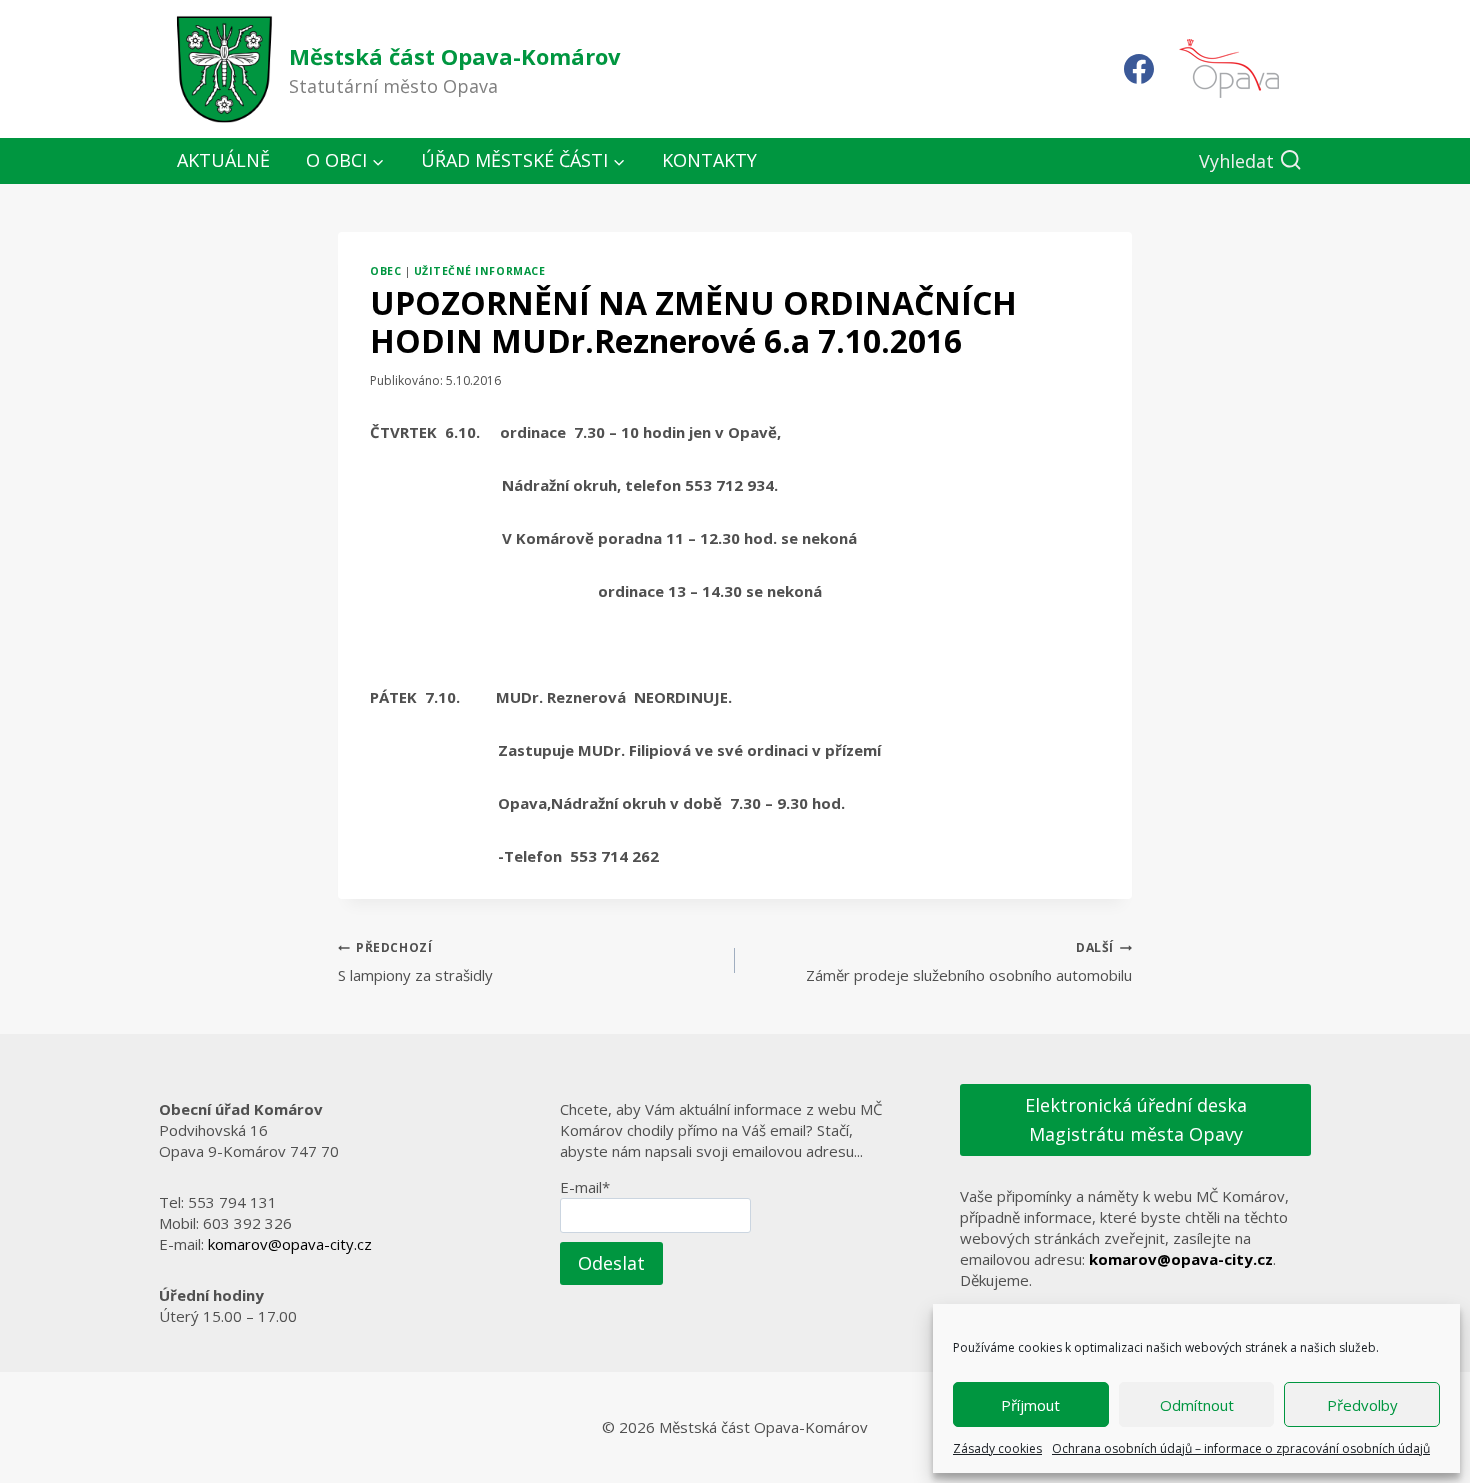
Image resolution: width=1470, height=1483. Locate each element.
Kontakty (709, 160)
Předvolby (1362, 1405)
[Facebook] (1139, 69)
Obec (385, 271)
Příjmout (1030, 1405)
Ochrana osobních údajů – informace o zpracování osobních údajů (1241, 1448)
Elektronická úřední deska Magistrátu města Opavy (1136, 1119)
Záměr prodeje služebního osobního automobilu (969, 962)
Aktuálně (223, 160)
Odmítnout (1197, 1405)
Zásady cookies (997, 1448)
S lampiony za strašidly (415, 962)
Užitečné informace (479, 271)
